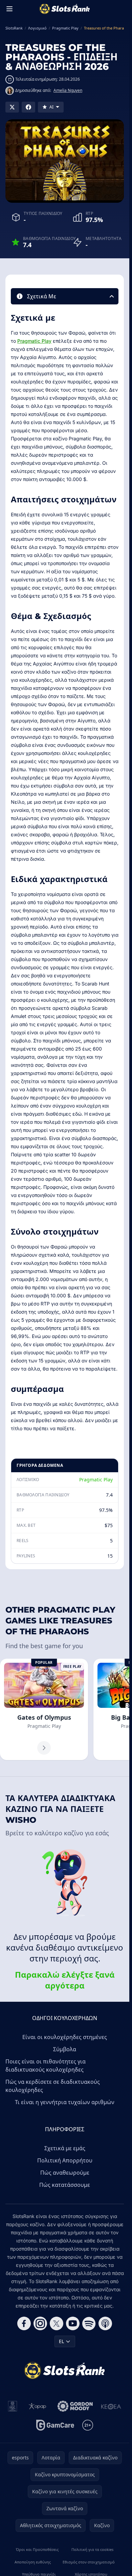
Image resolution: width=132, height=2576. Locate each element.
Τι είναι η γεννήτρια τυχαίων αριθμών (65, 2102)
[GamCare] (55, 2425)
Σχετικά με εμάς (65, 2148)
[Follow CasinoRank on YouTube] (73, 2323)
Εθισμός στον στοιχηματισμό (89, 2562)
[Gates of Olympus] (44, 1709)
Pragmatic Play (34, 341)
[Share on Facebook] (28, 107)
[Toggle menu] (9, 9)
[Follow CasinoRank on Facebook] (24, 2323)
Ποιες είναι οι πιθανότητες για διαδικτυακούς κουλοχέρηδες (46, 2065)
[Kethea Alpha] (111, 2406)
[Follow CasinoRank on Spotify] (89, 2323)
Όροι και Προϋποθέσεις (37, 2549)
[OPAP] (37, 2406)
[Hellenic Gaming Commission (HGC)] (13, 2406)
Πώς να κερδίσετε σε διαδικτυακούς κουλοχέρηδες (53, 2086)
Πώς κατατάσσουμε (65, 2185)
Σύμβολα (65, 2049)
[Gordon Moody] (75, 2406)
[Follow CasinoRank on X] (57, 2323)
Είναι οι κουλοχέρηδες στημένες (65, 2037)
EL (61, 2341)
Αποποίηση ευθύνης (33, 2562)
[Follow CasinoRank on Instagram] (40, 2323)
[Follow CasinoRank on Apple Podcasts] (105, 2323)
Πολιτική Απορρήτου (65, 2160)
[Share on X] (12, 107)
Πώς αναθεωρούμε (65, 2173)
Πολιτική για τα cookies (92, 2549)
